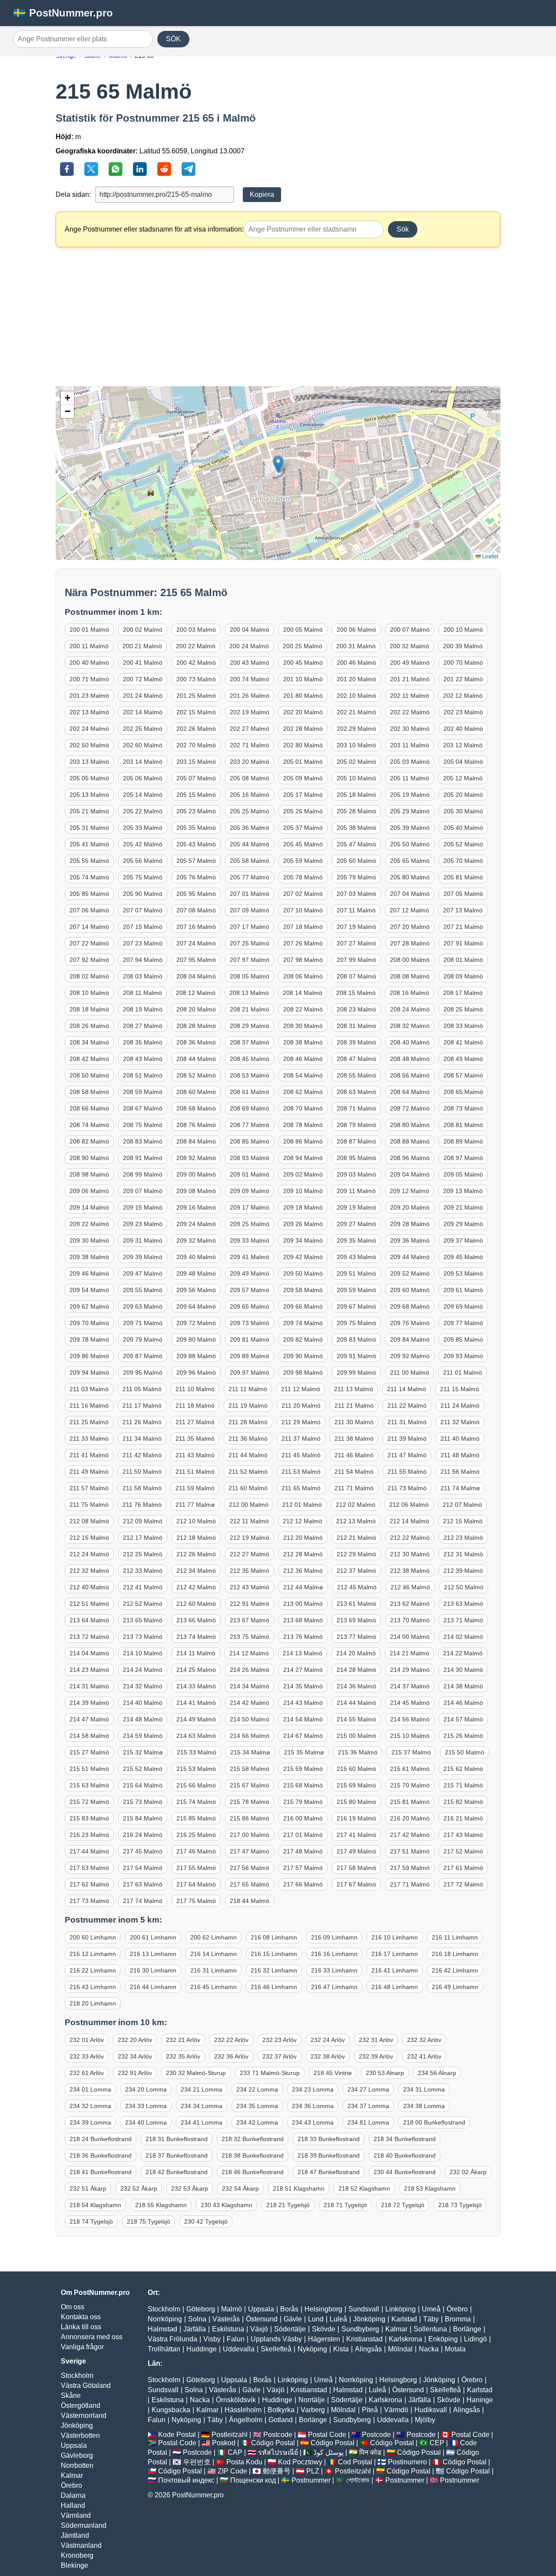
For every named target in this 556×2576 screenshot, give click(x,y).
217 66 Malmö (303, 1884)
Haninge (480, 2400)
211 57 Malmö (89, 1488)
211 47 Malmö (407, 1455)
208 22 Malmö (303, 1009)
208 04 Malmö (196, 976)
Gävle (293, 2319)
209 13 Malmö (463, 1191)
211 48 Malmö (460, 1455)
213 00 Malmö (303, 1604)
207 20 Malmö (410, 927)
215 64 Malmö (143, 1785)
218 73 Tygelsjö (460, 2205)
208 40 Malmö (410, 1042)
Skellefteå (276, 2349)
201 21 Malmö (410, 679)
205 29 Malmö (410, 811)
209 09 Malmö (250, 1191)
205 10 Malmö (356, 778)
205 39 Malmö (410, 828)
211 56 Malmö (460, 1472)
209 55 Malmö (143, 1290)
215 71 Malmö (463, 1785)
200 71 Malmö (89, 679)
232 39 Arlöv (376, 2056)
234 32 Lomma (90, 2106)
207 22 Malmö (89, 943)
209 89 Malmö (250, 1356)
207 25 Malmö (250, 943)
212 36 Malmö (303, 1571)
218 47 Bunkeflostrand (329, 2172)
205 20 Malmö (463, 795)
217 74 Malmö (143, 1901)
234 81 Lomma (368, 2122)
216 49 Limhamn (455, 1987)
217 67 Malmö (356, 1884)
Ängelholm (246, 2420)
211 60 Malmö (248, 1488)
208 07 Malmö (356, 976)
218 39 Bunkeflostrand (329, 2155)
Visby (212, 2339)
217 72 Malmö (463, 1884)
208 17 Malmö (463, 993)
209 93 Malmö (463, 1356)
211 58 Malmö (142, 1488)
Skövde (324, 2329)
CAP (235, 2452)
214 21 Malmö (409, 1653)
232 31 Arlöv (376, 2040)
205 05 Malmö (89, 778)
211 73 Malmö (407, 1488)
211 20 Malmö (301, 1406)
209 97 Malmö (250, 1373)
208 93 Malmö (250, 1158)
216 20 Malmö (410, 1818)
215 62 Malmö (463, 1769)
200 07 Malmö (410, 630)
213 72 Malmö (89, 1637)
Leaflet (490, 556)
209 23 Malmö (143, 1224)
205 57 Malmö (196, 861)
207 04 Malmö (410, 894)
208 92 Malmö (196, 1158)
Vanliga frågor (82, 2347)
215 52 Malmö (143, 1769)
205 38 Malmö (356, 828)
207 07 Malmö (143, 910)
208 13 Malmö (249, 993)
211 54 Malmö (354, 1472)
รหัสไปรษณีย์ (278, 2452)
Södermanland (84, 2525)
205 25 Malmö (250, 811)
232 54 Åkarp (240, 2188)
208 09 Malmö (463, 976)
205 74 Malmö (89, 877)
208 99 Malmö (143, 1174)
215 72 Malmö (89, 1802)
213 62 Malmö (410, 1604)
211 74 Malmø (460, 1488)
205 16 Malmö (250, 795)
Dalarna (73, 2495)
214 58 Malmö (89, 1736)
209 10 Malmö (303, 1191)
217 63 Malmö (143, 1884)
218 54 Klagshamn (95, 2205)
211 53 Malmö (301, 1472)
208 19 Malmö (143, 1009)
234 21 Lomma (202, 2089)
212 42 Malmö (196, 1587)
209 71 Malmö (143, 1323)
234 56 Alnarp (437, 2073)
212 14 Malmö (409, 1521)
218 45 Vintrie (333, 2073)
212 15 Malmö (463, 1521)
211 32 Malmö (460, 1422)
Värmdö (396, 2410)
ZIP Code (232, 2471)
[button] (278, 464)
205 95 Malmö (196, 894)
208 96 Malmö (410, 1158)
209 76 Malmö (410, 1323)
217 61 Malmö (463, 1868)
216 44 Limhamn (153, 1987)
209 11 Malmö (356, 1191)
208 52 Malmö (196, 1075)
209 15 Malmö (143, 1207)
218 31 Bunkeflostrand (177, 2139)
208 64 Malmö (410, 1092)
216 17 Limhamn (395, 1954)
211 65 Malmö (301, 1488)
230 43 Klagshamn (227, 2205)
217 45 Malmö (143, 1851)
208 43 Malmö (143, 1059)
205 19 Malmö (410, 795)
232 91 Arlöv (135, 2073)
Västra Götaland (86, 2385)
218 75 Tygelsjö (149, 2221)
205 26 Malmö (303, 811)
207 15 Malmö (143, 927)
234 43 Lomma (313, 2122)
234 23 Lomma (313, 2089)
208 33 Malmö (463, 1026)
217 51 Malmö (410, 1851)
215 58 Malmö (250, 1769)
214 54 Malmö (303, 1719)
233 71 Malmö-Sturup (270, 2073)
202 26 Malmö (196, 729)
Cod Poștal (355, 2462)
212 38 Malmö (410, 1571)
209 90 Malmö (303, 1356)
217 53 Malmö (89, 1868)
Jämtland (75, 2535)
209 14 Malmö (89, 1207)
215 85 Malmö (196, 1818)
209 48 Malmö (196, 1273)
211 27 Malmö (195, 1422)
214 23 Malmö (89, 1670)
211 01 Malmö (463, 1373)
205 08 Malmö (250, 778)
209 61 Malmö (463, 1290)
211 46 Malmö (354, 1455)
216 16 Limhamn (334, 1954)
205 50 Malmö (410, 844)
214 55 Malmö (356, 1719)
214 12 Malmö (249, 1653)
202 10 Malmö (356, 696)
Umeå (431, 2309)
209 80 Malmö (196, 1339)
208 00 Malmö (410, 960)
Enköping (443, 2339)
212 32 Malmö (89, 1571)
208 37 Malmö (250, 1042)
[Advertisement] (278, 317)
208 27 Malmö (143, 1026)
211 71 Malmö (354, 1488)
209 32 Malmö (196, 1240)
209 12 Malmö (409, 1191)
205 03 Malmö (410, 762)
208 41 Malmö (463, 1042)
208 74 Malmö (89, 1125)
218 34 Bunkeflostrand (405, 2139)
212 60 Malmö (196, 1604)
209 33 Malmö (250, 1240)
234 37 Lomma (368, 2106)
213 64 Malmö (89, 1620)
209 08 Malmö (196, 1191)
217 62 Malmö (89, 1884)
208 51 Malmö (143, 1075)
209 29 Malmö (463, 1224)
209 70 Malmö (89, 1323)
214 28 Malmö (356, 1670)
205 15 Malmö (196, 795)
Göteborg (201, 2309)
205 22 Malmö (143, 811)
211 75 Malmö (89, 1505)
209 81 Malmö (250, 1339)
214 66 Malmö (250, 1736)
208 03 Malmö (143, 976)
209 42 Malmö (303, 1257)
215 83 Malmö (89, 1818)
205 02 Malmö (356, 762)
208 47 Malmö (356, 1059)
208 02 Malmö (89, 976)
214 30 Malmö (463, 1670)
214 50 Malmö (250, 1719)
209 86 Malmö (89, 1356)
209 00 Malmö (196, 1174)
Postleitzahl (230, 2435)
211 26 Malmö (142, 1422)
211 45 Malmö (301, 1455)
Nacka (429, 2349)
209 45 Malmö (463, 1257)
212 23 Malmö (463, 1538)
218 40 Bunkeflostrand (405, 2155)
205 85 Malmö (89, 894)
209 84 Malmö (410, 1339)
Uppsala (74, 2445)
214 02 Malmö (463, 1637)
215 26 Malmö (463, 1736)
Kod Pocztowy (300, 2462)
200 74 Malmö (250, 679)
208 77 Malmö (250, 1125)
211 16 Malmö (89, 1406)
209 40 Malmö (196, 1257)
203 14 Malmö (143, 762)
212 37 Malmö (356, 1571)
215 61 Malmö (410, 1769)
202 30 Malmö (410, 729)
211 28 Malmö (248, 1422)
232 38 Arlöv (328, 2056)
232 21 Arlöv (183, 2040)
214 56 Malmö (410, 1719)
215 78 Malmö (250, 1802)
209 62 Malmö (89, 1306)
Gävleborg (77, 2455)
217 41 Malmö (356, 1835)
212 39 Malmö (463, 1571)
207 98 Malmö (303, 960)
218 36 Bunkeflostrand (101, 2155)
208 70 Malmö (303, 1108)
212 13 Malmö (356, 1521)
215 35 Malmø (304, 1752)
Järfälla (195, 2329)
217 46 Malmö (196, 1851)
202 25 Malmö (143, 729)
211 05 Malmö (142, 1389)
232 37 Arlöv (280, 2056)
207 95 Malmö (196, 960)
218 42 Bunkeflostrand (177, 2172)
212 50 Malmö (464, 1587)
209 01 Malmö (250, 1174)
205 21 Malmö (89, 811)
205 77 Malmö (250, 877)
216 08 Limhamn (274, 1937)
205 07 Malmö (196, 778)
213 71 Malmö (463, 1620)
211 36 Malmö (248, 1439)
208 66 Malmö (89, 1108)
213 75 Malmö (250, 1637)
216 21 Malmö (463, 1818)
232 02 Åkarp (468, 2172)
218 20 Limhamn (93, 2003)
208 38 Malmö (303, 1042)
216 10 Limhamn (395, 1937)
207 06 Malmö (89, 910)
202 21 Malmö (356, 712)
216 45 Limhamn (213, 1987)
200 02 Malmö (143, 630)
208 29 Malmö (250, 1026)
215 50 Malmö (465, 1752)
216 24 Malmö (143, 1835)
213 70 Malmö (410, 1620)
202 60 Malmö (143, 745)
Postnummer (311, 2480)
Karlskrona (405, 2339)
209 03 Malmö (356, 1174)
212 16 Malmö (89, 1538)
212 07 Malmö (462, 1505)
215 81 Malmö (410, 1802)
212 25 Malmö (143, 1554)
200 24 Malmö (249, 646)
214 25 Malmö (196, 1670)
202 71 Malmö (250, 745)
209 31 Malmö (143, 1240)
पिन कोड (370, 2452)
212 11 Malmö (249, 1521)
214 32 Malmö (143, 1686)
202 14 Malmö (143, 712)
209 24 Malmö (196, 1224)
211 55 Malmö (407, 1472)
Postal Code (327, 2435)
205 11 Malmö (410, 778)
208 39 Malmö (356, 1042)
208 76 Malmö (196, 1125)
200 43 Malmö (250, 663)
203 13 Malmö (89, 762)
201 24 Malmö (143, 696)
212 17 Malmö (143, 1538)
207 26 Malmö (303, 943)
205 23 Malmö (196, 811)
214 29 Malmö (410, 1670)
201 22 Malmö (463, 679)
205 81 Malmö (463, 877)
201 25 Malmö (196, 696)
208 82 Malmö (89, 1141)
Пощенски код (253, 2480)
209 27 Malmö (356, 1224)
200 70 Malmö (463, 663)
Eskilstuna (228, 2329)
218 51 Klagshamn (299, 2188)
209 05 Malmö (463, 1174)
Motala (455, 2349)
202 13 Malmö (89, 712)
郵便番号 (277, 2471)
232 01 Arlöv (87, 2040)
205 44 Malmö (250, 844)
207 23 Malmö (143, 943)
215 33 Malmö (197, 1752)
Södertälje (290, 2329)
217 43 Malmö (463, 1835)
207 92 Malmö (89, 960)
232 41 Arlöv (424, 2056)
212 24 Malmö (89, 1554)
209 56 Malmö (196, 1290)
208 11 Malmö (142, 993)
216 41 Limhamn (395, 1970)
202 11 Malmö (410, 696)
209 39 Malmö (143, 1257)
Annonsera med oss (92, 2337)
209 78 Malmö (89, 1339)
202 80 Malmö (303, 745)
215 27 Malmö (89, 1752)
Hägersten (324, 2339)
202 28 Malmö (303, 729)
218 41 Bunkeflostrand (101, 2172)
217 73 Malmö (89, 1901)
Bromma (458, 2319)
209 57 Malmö (250, 1290)
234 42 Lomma (257, 2122)
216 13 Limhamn (153, 1954)
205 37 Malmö (303, 828)
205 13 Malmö (89, 795)
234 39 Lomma (90, 2122)
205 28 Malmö (356, 811)
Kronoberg (77, 2555)
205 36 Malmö (250, 828)
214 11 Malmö (196, 1653)
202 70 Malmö (196, 745)
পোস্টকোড (358, 2480)
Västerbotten (80, 2435)
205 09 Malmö (303, 778)
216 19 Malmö (356, 1818)
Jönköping (77, 2425)
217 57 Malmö (303, 1868)
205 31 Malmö (89, 828)
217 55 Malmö (196, 1868)
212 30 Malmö (410, 1554)
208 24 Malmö (410, 1009)
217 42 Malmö (410, 1835)
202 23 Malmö (463, 712)
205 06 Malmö (143, 778)
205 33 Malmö (143, 828)
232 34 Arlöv (135, 2056)
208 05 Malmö (250, 976)
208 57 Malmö (463, 1075)
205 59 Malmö (303, 861)
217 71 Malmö (410, 1884)
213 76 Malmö (303, 1637)
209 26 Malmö (303, 1224)
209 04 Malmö (410, 1174)
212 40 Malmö (89, 1587)
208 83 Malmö (143, 1141)
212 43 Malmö (250, 1587)
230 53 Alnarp (385, 2073)
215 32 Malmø (143, 1752)
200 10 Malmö (463, 630)
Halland (73, 2505)
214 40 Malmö (143, 1703)
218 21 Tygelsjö (288, 2205)
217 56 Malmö (250, 1868)
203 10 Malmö (356, 745)
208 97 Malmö (463, 1158)
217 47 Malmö (250, 1851)
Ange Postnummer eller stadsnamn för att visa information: (154, 229)
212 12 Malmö (303, 1521)
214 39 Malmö (89, 1703)
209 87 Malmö (143, 1356)
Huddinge (202, 2349)
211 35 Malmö (195, 1439)
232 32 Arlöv (424, 2040)
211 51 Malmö (195, 1472)
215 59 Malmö (303, 1769)
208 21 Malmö (250, 1009)
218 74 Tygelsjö (91, 2221)
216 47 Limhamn (334, 1987)
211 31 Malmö (407, 1422)
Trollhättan (164, 2349)
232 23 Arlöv (280, 2040)
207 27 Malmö (356, 943)
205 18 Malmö (356, 795)
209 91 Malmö (356, 1356)
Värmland (76, 2515)
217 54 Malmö (143, 1868)
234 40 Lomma (146, 2122)
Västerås (226, 2319)
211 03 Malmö (89, 1389)
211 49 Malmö (89, 1472)
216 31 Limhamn (213, 1970)
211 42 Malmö (142, 1455)
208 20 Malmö (196, 1009)
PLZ (313, 2471)
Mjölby (425, 2420)
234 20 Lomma (146, 2089)
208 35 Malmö (143, 1042)
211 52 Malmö (248, 1472)
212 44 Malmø (303, 1587)
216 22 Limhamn (93, 1970)
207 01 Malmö (250, 894)
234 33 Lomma (146, 2106)
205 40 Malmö (463, 828)
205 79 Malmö (356, 877)
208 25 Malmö (463, 1009)
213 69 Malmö (356, 1620)
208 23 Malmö (356, 1009)
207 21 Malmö (463, 927)
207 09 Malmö (250, 910)
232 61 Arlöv (87, 2073)
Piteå (370, 2410)
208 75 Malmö (143, 1125)
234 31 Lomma (424, 2089)
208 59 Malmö (143, 1092)
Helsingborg (323, 2309)
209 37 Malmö (463, 1240)
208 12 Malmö (196, 993)
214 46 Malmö (463, 1703)
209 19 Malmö (356, 1207)
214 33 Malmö (196, 1686)
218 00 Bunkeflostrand (434, 2122)
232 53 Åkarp (190, 2188)
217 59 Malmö (410, 1868)
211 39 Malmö (407, 1439)
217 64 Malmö (196, 1884)
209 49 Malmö (250, 1273)
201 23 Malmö (89, 696)
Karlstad (404, 2319)
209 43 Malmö (356, 1257)
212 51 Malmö (89, 1604)
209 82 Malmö (303, 1339)
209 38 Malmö (89, 1257)
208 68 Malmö (196, 1108)
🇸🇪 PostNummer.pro (63, 13)
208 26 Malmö (89, 1026)
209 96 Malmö (196, 1373)
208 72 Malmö (410, 1108)
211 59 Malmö (195, 1488)
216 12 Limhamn (93, 1954)
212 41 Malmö (143, 1587)
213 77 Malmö (356, 1637)
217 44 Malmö (89, 1851)
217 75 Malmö (196, 1901)
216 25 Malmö (196, 1835)
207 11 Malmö (356, 910)
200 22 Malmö (196, 646)
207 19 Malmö (356, 927)
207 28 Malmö (410, 943)
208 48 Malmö (410, 1059)
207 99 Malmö (356, 960)
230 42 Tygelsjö (206, 2221)
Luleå (338, 2319)
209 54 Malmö (89, 1290)
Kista (341, 2349)
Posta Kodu (244, 2462)
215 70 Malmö (410, 1785)
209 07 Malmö (143, 1191)
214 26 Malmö (250, 1670)
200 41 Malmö (143, 663)
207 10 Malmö (303, 910)
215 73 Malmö (143, 1802)
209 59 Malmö (356, 1290)
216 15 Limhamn (274, 1954)
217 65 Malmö (250, 1884)
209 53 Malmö (463, 1273)
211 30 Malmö (354, 1422)
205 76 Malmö (196, 877)
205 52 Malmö (463, 844)
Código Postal (273, 2443)
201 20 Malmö (356, 679)
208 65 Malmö (463, 1092)
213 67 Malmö (250, 1620)
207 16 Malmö (196, 927)
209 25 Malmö (250, 1224)
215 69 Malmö (356, 1785)
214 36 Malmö (356, 1686)
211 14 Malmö (407, 1389)
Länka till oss (81, 2327)
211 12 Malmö (301, 1389)
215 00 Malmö (356, 1736)
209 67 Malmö (356, 1306)
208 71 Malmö (356, 1108)
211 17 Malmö (142, 1406)
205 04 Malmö (463, 762)
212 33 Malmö (143, 1571)
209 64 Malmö (196, 1306)
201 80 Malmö (303, 696)
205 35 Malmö (196, 828)
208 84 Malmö (196, 1141)
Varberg (313, 2410)
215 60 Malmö (356, 1769)
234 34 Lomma (202, 2106)
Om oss (73, 2307)
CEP (437, 2443)
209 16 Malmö (196, 1207)
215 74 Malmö (196, 1802)
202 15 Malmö (196, 712)
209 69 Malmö (463, 1306)
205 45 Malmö (303, 844)
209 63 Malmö (143, 1306)
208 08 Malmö (410, 976)
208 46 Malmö (303, 1059)
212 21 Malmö (356, 1538)
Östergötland (81, 2405)
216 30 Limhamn (153, 1970)
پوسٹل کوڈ (329, 2452)
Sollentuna (430, 2329)
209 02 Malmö (303, 1174)
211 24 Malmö (460, 1406)
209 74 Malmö (303, 1323)
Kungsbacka (171, 2410)
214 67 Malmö (303, 1736)
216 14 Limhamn (213, 1954)
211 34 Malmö (142, 1439)
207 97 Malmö (250, 960)
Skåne (71, 2395)
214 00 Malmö (410, 1637)
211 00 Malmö (410, 1373)
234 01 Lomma (90, 2089)
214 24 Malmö (143, 1670)
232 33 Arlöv (87, 2056)
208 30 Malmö (303, 1026)
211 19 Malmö (248, 1406)
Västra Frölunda (172, 2339)
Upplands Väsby (276, 2339)
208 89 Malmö (463, 1141)
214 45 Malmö (410, 1703)
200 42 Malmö (196, 663)
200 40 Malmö (89, 663)
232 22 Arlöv (231, 2040)
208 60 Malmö (196, 1092)
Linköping (400, 2309)
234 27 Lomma (368, 2089)
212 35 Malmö (250, 1571)
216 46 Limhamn (274, 1987)
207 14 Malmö (89, 927)
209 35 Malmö (356, 1240)
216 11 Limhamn (455, 1937)
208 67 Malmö (143, 1108)
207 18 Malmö (303, 927)
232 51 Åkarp (88, 2188)
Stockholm (77, 2375)
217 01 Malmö (303, 1835)
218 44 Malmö (250, 1901)
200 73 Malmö (196, 679)
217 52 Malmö (463, 1851)
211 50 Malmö (142, 1472)
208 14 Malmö (303, 993)
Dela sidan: (73, 194)
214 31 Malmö (89, 1686)
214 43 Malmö (303, 1703)
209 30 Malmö (89, 1240)
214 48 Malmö (143, 1719)
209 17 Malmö (250, 1207)
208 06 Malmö (303, 976)
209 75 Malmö (356, 1323)
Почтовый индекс (186, 2480)
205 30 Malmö (463, 811)
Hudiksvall (431, 2410)
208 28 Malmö (196, 1026)
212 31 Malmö (463, 1554)
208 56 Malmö (410, 1075)
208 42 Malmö (89, 1059)
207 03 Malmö (356, 894)
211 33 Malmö (89, 1439)
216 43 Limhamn (93, 1987)
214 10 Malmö (143, 1653)
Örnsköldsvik (236, 2400)
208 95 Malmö (356, 1158)
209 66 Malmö (303, 1306)
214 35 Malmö (303, 1686)
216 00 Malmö (303, 1818)
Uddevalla (239, 2349)
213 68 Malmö (303, 1620)
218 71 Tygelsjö (345, 2205)
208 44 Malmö (196, 1059)
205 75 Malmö (143, 877)
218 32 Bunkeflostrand (253, 2139)
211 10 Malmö (195, 1389)
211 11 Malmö (248, 1389)
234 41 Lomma (202, 2122)
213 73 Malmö (143, 1637)
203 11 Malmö (410, 745)
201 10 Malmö (303, 679)
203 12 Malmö (463, 745)
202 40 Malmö (463, 729)
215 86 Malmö (250, 1818)
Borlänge (467, 2329)
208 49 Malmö (463, 1059)
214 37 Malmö (410, 1686)
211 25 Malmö (89, 1422)
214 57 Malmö (463, 1719)
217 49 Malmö (356, 1851)
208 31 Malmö (356, 1026)
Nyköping (312, 2349)
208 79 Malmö (356, 1125)
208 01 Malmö (463, 960)
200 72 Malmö (143, 679)
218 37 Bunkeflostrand (177, 2155)
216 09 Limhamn (334, 1937)
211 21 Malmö (354, 1406)
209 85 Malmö (463, 1339)
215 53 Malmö (196, 1769)
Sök (403, 229)
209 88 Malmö (196, 1356)
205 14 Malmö (143, 795)
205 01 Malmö (303, 762)
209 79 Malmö (143, 1339)
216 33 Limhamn (334, 1970)
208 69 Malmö (250, 1108)
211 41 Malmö (89, 1455)
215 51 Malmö (89, 1769)
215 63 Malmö (89, 1785)
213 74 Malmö (196, 1637)
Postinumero (407, 2462)
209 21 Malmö (463, 1207)
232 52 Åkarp (139, 2188)
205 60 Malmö (356, 861)
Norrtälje (312, 2400)
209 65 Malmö (250, 1306)
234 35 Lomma (257, 2106)
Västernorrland (84, 2415)
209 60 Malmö (410, 1290)
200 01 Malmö (89, 630)
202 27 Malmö (250, 729)
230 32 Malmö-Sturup (196, 2073)
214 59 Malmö (143, 1736)
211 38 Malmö (354, 1439)
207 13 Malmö (463, 910)
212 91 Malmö (250, 1604)
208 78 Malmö (303, 1125)
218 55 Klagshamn (161, 2205)
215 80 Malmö (356, 1802)
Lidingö (475, 2339)
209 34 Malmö (303, 1240)
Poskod (224, 2443)
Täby (431, 2319)
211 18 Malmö (195, 1406)
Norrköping (165, 2319)
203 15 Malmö (196, 762)
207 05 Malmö (463, 894)
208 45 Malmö (250, 1059)
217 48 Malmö (303, 1851)
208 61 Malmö (250, 1092)
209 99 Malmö (356, 1373)
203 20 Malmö (250, 762)
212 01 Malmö (302, 1505)
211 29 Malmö (301, 1422)
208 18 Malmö (89, 1009)
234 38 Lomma (424, 2106)
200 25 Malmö (303, 646)
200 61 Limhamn (153, 1937)
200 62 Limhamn (213, 1937)
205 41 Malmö (89, 844)
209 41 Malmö (250, 1257)
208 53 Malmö (250, 1075)
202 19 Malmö (250, 712)
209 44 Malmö (410, 1257)
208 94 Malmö (303, 1158)
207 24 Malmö (196, 943)
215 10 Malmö (410, 1736)
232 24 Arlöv (328, 2040)
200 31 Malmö (356, 646)
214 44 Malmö (356, 1703)
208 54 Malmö (303, 1075)
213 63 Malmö (463, 1604)
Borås (289, 2309)
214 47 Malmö (89, 1719)
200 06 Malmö (356, 630)
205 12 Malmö (463, 778)
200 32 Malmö (409, 646)
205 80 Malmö (410, 877)
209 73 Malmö (250, 1323)
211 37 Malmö (301, 1439)
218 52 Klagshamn (364, 2188)
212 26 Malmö (196, 1554)
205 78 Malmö (303, 877)
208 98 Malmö (89, 1174)
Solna (197, 2319)
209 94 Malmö (89, 1373)
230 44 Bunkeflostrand (405, 2172)
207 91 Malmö (463, 943)
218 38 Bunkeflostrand (253, 2155)
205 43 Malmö (196, 844)
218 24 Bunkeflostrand (101, 2139)
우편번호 (197, 2462)
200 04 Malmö (250, 630)
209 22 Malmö (89, 1224)
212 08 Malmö (89, 1521)
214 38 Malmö (463, 1686)
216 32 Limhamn (274, 1970)
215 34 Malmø (250, 1752)
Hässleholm (243, 2410)
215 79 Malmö (303, 1802)
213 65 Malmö (143, 1620)
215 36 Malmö (358, 1752)
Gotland (281, 2420)
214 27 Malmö (303, 1670)
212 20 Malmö (303, 1538)
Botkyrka (281, 2410)
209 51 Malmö (356, 1273)
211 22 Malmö (407, 1406)
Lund (316, 2319)
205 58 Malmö (250, 861)
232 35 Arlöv (183, 2056)
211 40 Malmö (460, 1439)
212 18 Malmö (196, 1538)
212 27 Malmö (250, 1554)
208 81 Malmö (463, 1125)
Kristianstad (364, 2339)
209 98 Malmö (303, 1373)
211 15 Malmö (460, 1389)
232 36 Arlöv (231, 2056)
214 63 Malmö (196, 1736)
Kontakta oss (81, 2317)
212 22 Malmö (410, 1538)
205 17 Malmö (303, 795)
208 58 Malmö (89, 1092)
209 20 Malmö (410, 1207)
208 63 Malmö (356, 1092)
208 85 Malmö (250, 1141)
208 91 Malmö (143, 1158)
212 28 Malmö (303, 1554)
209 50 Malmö (303, 1273)
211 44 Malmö (248, 1455)
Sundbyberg (360, 2329)
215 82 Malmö (463, 1802)
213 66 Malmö (196, 1620)
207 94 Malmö (143, 960)
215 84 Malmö (143, 1818)
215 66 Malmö (196, 1785)
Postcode (278, 2435)
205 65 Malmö (410, 861)
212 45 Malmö (357, 1587)
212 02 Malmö (356, 1505)
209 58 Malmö (303, 1290)
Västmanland (81, 2545)
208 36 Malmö (196, 1042)
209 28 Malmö (410, 1224)
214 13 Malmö (303, 1653)
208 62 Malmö (303, 1092)
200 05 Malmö (303, 630)
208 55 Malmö (356, 1075)
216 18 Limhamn (455, 1954)
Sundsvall (364, 2309)
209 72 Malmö (196, 1323)
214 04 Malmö (89, 1653)
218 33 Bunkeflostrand (329, 2139)
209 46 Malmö (89, 1273)
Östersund (262, 2319)
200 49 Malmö (410, 663)
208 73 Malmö (463, 1108)
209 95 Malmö (143, 1373)
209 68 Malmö (410, 1306)
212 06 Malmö (409, 1505)
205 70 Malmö (463, 861)
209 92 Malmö (410, 1356)
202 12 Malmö (463, 696)
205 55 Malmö (89, 861)
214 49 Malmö (196, 1719)
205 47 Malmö (356, 844)
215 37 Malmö (411, 1752)
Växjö (259, 2329)
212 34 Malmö (196, 1571)
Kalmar (72, 2475)
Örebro (71, 2485)
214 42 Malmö (250, 1703)
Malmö (232, 2309)
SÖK (173, 39)
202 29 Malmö (356, 729)
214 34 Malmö (250, 1686)
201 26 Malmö (250, 696)
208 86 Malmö (303, 1141)
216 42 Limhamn (455, 1970)
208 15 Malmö (356, 993)
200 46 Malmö (356, 663)
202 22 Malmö (410, 712)
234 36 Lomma (313, 2106)
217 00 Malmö (250, 1835)
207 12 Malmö (409, 910)
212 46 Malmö (410, 1587)
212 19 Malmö (250, 1538)
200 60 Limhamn (93, 1937)
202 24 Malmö (89, 729)
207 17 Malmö (250, 927)
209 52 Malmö (410, 1273)
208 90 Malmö (89, 1158)
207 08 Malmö (196, 910)
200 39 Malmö (463, 646)
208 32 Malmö (410, 1026)
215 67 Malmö (250, 1785)
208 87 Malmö (356, 1141)
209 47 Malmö (143, 1273)
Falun (236, 2339)
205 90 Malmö (143, 894)
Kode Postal (177, 2435)
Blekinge (74, 2565)
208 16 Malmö (409, 993)
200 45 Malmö (303, 663)
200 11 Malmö (89, 646)
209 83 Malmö (356, 1339)
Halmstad (162, 2329)
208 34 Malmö (89, 1042)
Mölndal (400, 2349)
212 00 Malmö (249, 1505)
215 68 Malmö (303, 1785)
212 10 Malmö (196, 1521)
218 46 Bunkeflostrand (253, 2172)
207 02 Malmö (303, 894)
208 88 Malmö (410, 1141)
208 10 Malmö (89, 993)
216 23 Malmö (89, 1835)
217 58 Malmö (356, 1868)
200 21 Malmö (142, 646)
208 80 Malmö (410, 1125)
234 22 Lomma (257, 2089)
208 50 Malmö (89, 1075)
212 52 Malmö (143, 1604)
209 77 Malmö (463, 1323)
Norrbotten (77, 2465)
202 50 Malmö (89, 745)
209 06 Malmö (89, 1191)
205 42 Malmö (143, 844)
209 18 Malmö (303, 1207)
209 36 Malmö (410, 1240)
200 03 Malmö (196, 630)
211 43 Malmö (195, 1455)
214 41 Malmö (196, 1703)
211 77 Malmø (195, 1505)
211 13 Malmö (354, 1389)
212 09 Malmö (143, 1521)
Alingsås (368, 2349)
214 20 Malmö (356, 1653)
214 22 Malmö (463, 1653)
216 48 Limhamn (395, 1987)
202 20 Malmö (303, 712)
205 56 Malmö (143, 861)
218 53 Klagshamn (430, 2188)
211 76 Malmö (142, 1505)
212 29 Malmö (356, 1554)
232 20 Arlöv (135, 2040)
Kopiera (262, 194)
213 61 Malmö (356, 1604)
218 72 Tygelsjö (403, 2205)
